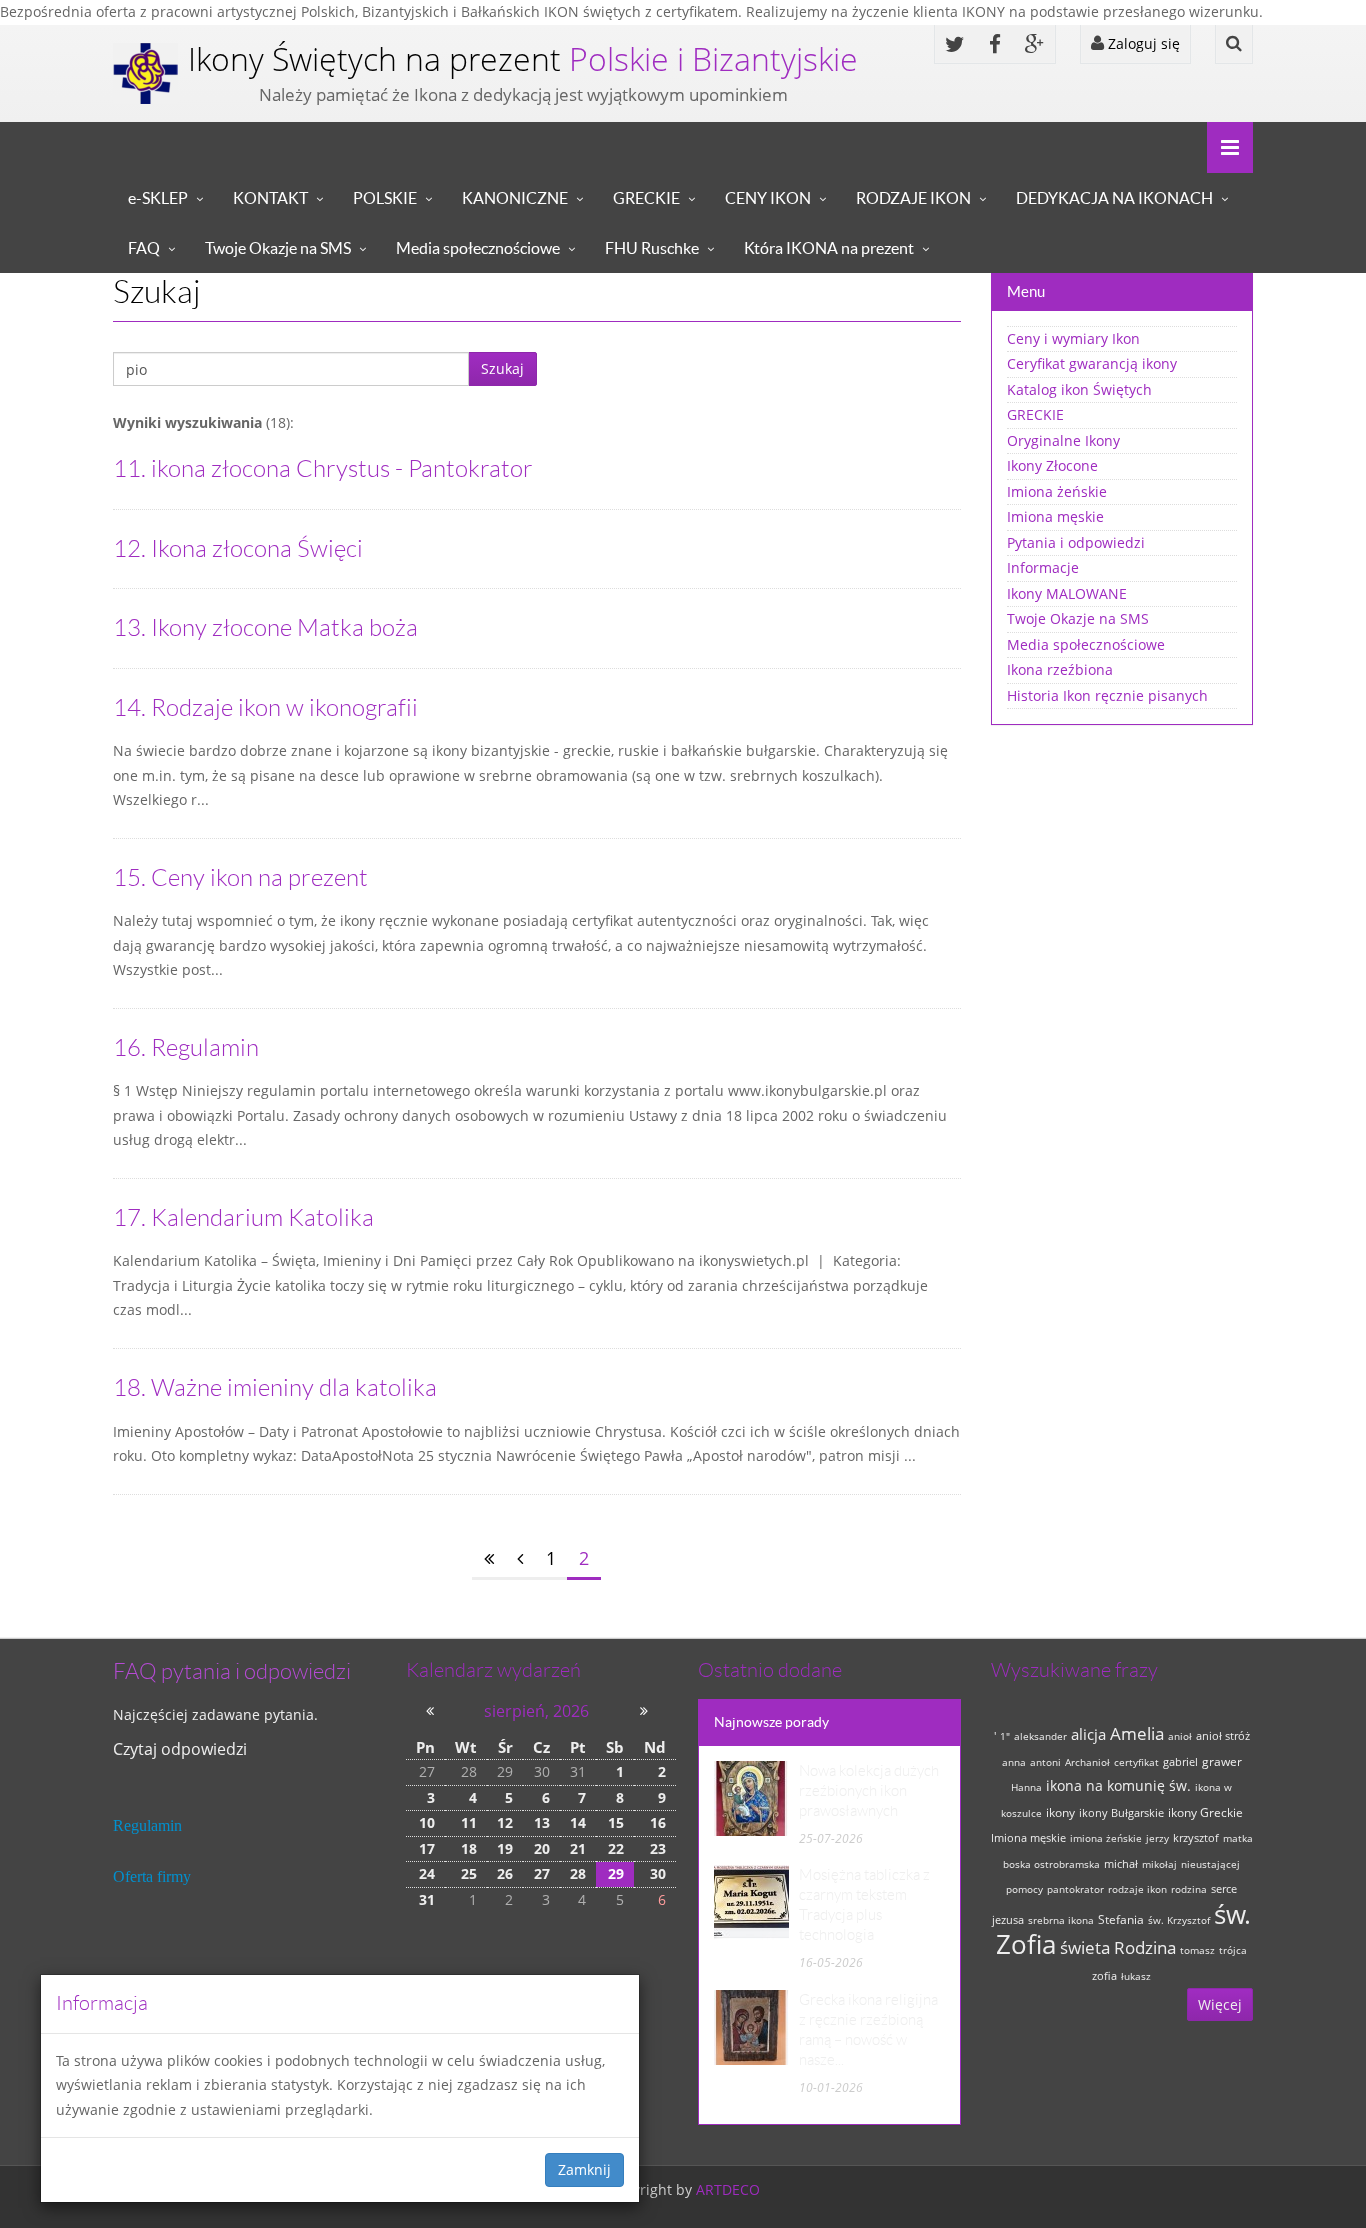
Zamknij (584, 2169)
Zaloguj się (1142, 43)
